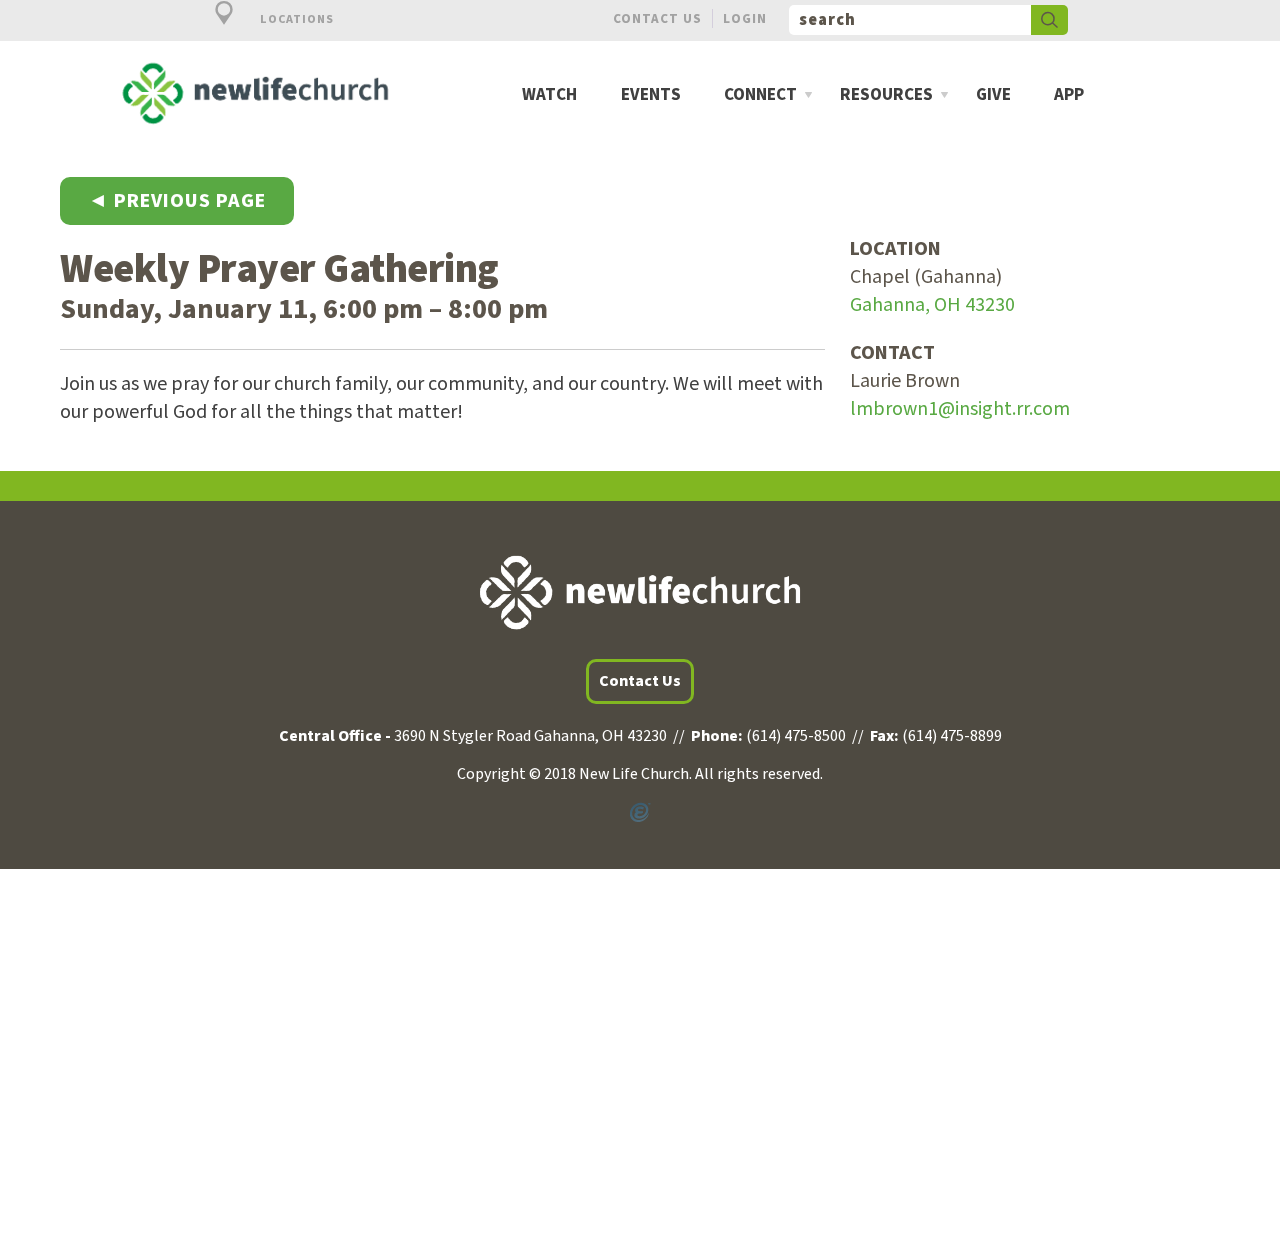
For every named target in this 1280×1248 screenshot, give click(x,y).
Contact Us (657, 18)
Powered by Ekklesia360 (640, 813)
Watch (549, 95)
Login (745, 18)
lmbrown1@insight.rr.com (960, 409)
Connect (760, 95)
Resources (886, 95)
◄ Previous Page (177, 201)
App (1069, 95)
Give (993, 95)
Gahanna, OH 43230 (932, 305)
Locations (295, 19)
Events (651, 95)
